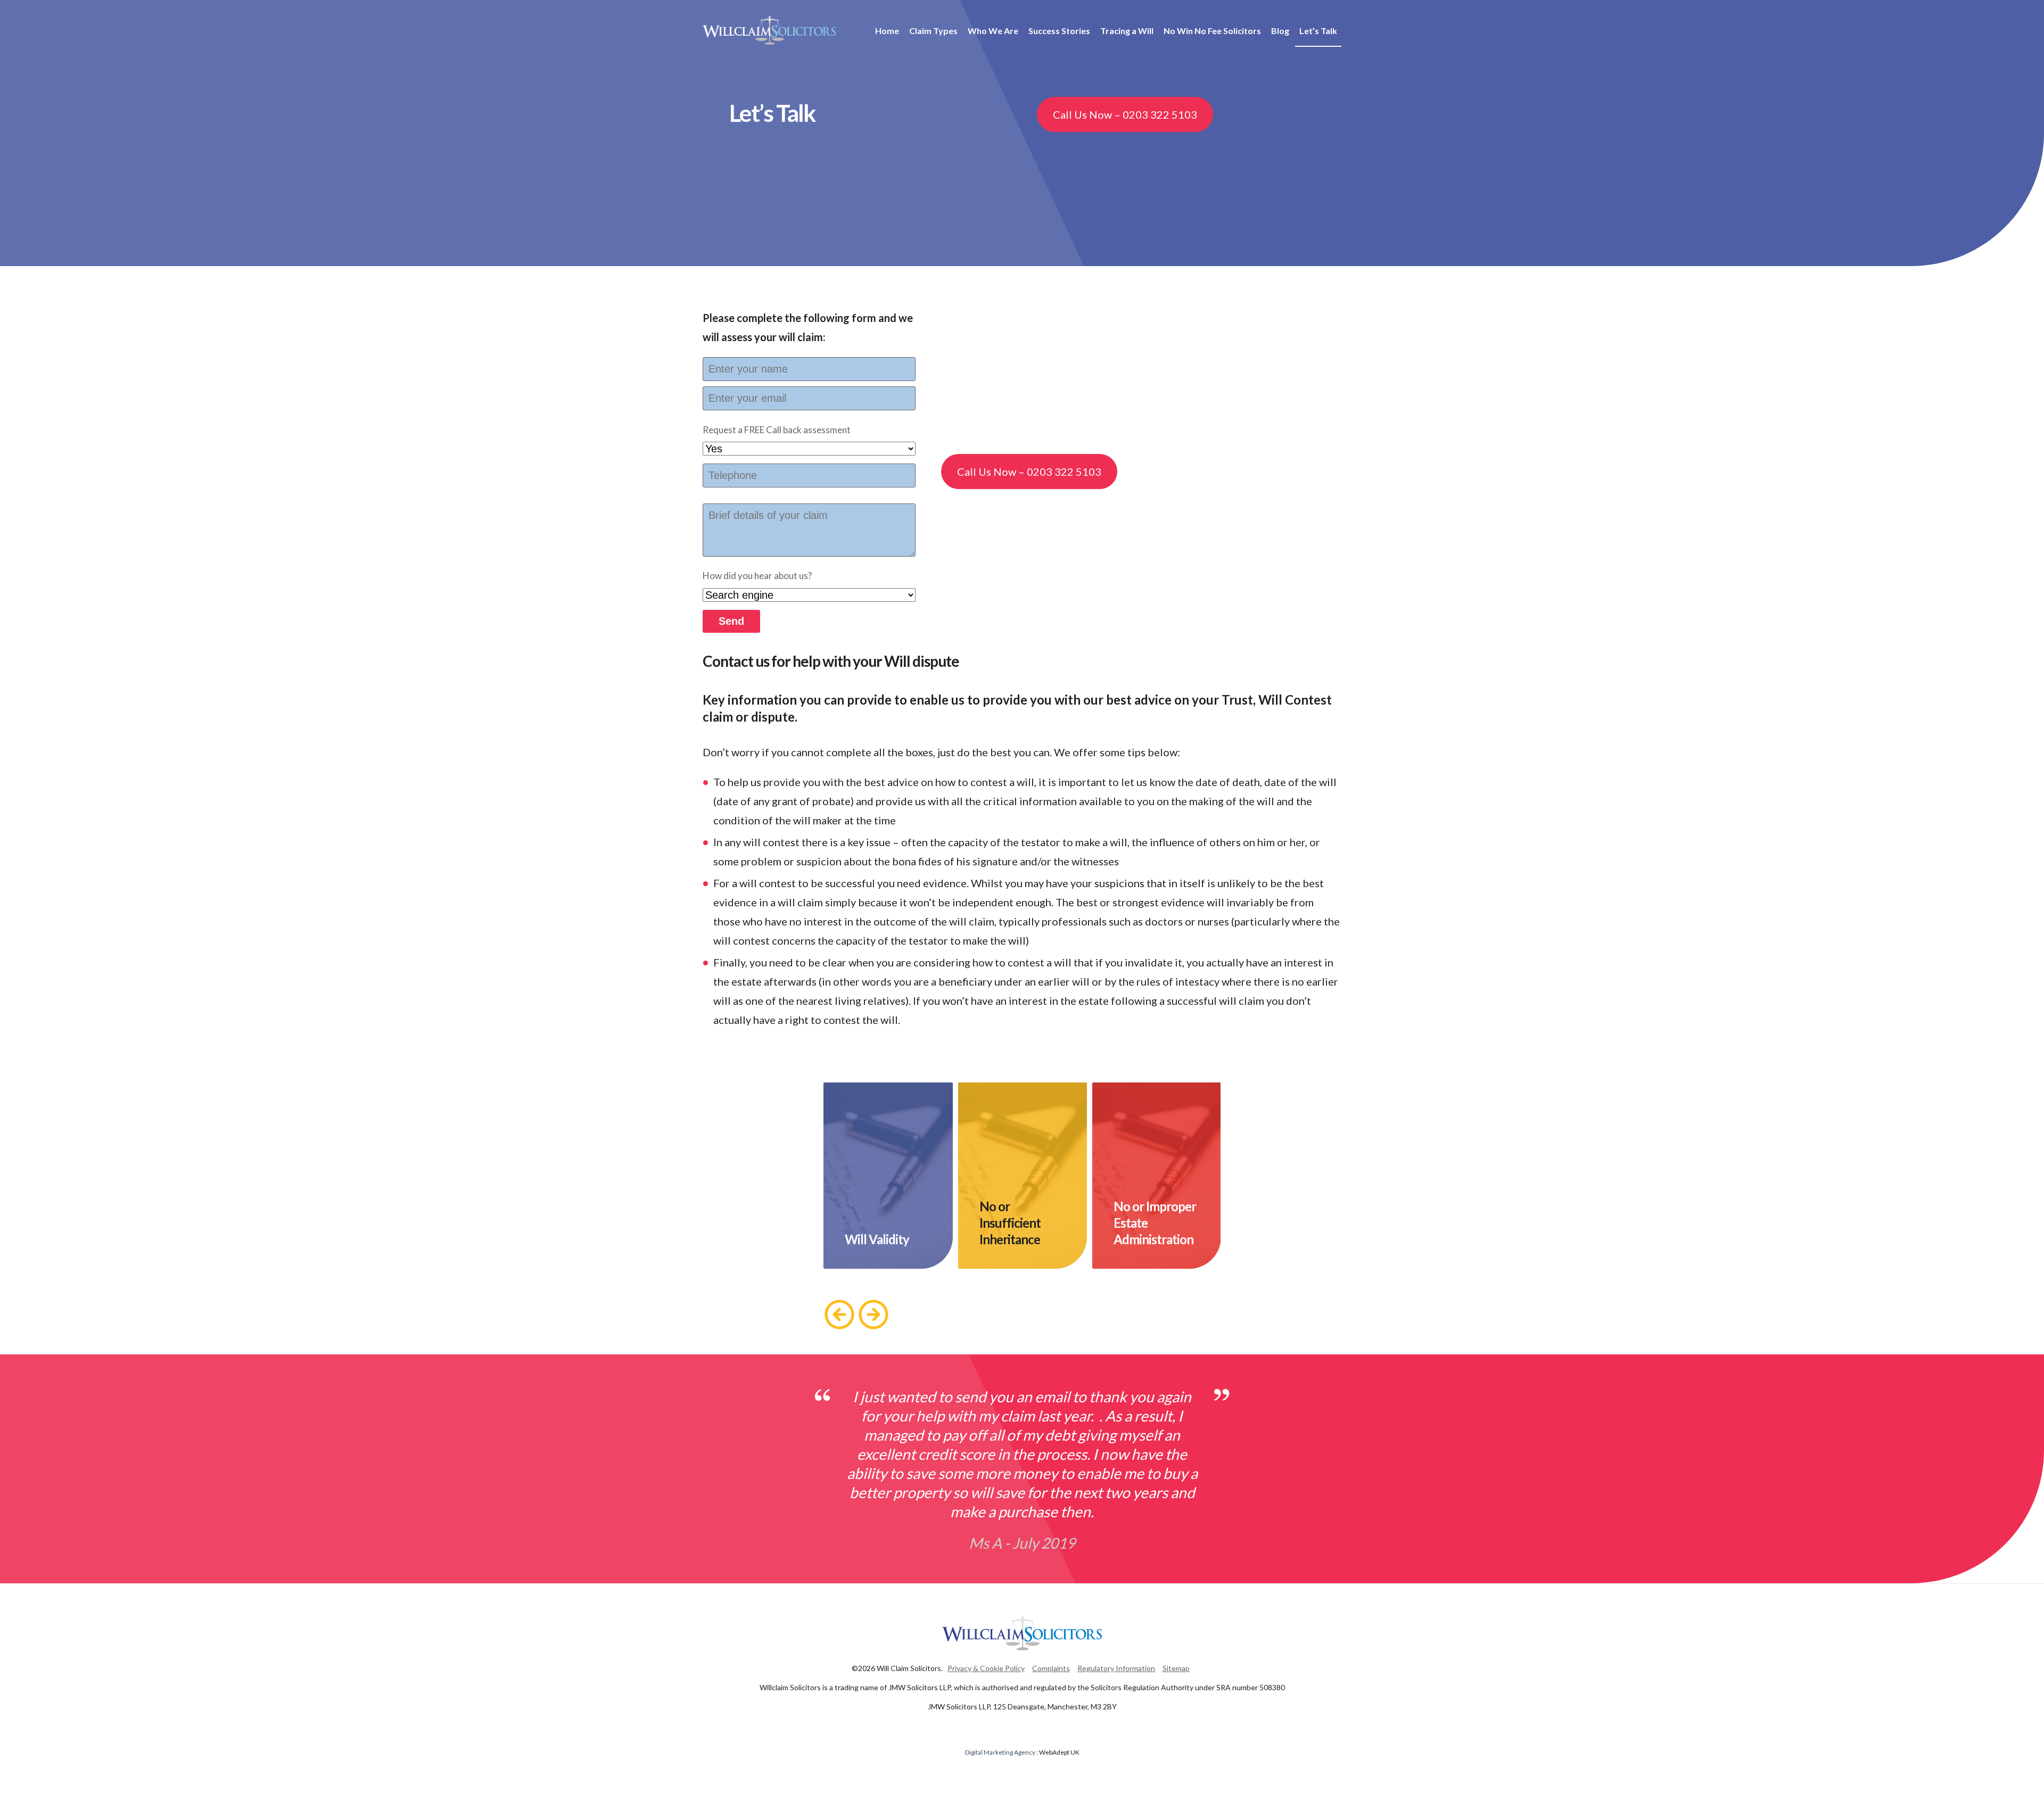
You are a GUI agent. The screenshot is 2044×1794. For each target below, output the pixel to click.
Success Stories (1059, 31)
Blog (1280, 31)
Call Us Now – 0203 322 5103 (1125, 114)
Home (887, 31)
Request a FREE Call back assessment (777, 430)
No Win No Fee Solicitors (1212, 31)
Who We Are (993, 31)
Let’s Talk (1318, 31)
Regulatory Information (1116, 1668)
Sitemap (1176, 1668)
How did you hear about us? (757, 576)
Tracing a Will (1127, 31)
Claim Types (933, 31)
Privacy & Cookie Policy (986, 1668)
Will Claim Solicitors (769, 30)
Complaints (1051, 1668)
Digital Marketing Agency (1000, 1752)
